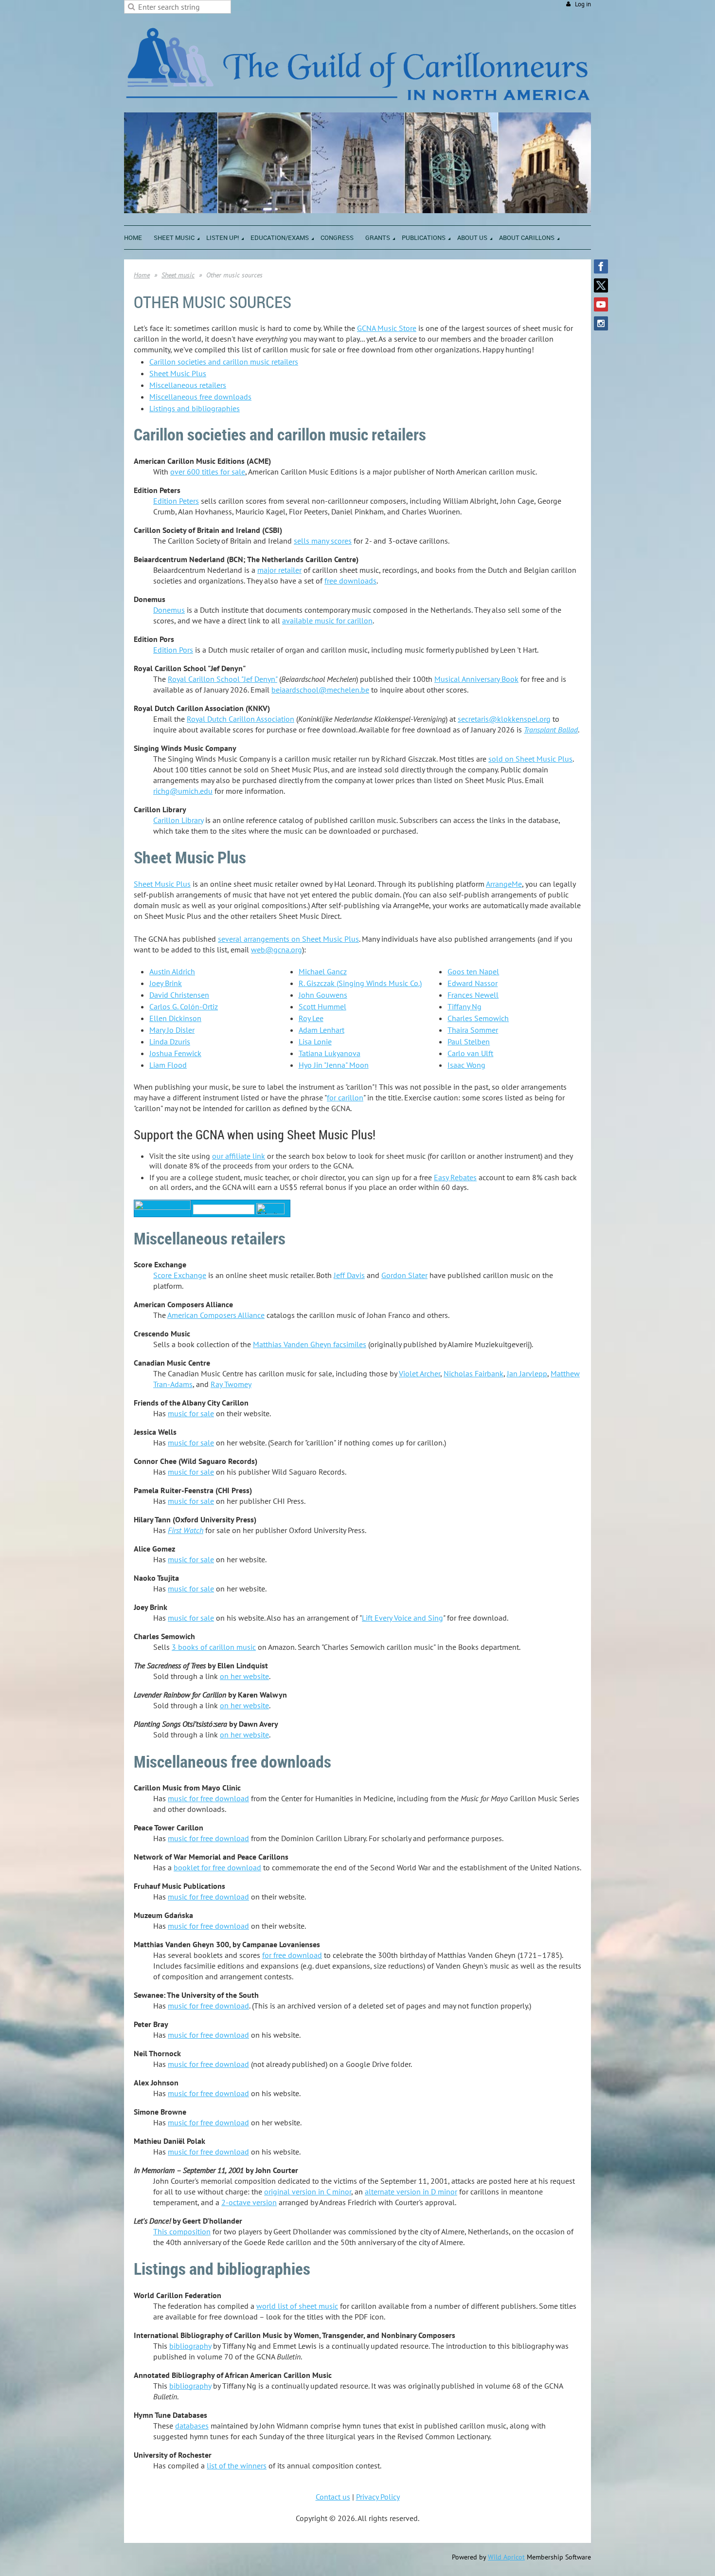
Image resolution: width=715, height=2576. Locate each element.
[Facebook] (601, 266)
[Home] (357, 107)
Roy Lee (311, 1018)
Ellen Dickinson (175, 1018)
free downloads (350, 581)
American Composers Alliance (216, 1315)
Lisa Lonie (315, 1041)
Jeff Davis (349, 1275)
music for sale (191, 1413)
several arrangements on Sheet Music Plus (288, 939)
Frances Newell (473, 995)
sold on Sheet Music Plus (530, 759)
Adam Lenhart (322, 1030)
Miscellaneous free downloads (200, 397)
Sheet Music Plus (178, 373)
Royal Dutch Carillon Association (241, 719)
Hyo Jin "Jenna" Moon (334, 1065)
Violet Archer (420, 1373)
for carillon (345, 1097)
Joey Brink (166, 983)
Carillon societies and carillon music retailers (224, 362)
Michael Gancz (323, 971)
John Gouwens (323, 995)
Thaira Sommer (473, 1030)
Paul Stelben (469, 1041)
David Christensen (179, 995)
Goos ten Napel (473, 971)
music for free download (208, 1798)
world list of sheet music (297, 2306)
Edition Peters (176, 501)
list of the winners (237, 2466)
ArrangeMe (504, 884)
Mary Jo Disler (172, 1030)
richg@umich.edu (183, 791)
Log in (583, 4)
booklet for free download (217, 1867)
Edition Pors (173, 650)
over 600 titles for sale (208, 472)
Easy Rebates (455, 1177)
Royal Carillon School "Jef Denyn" (223, 679)
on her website (244, 1676)
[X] (601, 285)
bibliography (190, 2346)
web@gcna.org (277, 950)
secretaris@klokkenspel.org (504, 719)
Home (142, 275)
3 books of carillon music (214, 1647)
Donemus (169, 610)
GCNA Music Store (387, 328)
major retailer (279, 570)
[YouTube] (601, 304)
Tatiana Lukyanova (330, 1053)
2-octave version (249, 2202)
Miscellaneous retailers (188, 385)
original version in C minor (308, 2192)
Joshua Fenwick (175, 1053)
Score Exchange (180, 1275)
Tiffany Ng (465, 1006)
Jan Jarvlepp (527, 1373)
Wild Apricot (506, 2557)
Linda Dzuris (170, 1041)
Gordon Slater (404, 1275)
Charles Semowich (478, 1018)
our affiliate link (239, 1156)
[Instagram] (601, 323)
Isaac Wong (466, 1065)
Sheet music (178, 275)
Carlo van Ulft (470, 1053)
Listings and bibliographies (195, 408)
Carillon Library (178, 820)
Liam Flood (168, 1065)
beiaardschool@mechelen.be (320, 690)
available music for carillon (327, 621)
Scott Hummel (322, 1006)
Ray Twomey (231, 1384)
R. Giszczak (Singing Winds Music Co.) (360, 983)
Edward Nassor (473, 983)
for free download (292, 1955)
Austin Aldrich (172, 971)
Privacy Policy (378, 2497)
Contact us (333, 2497)
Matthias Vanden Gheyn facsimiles (310, 1344)
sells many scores (323, 541)
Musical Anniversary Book (476, 679)
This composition (182, 2231)
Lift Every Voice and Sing (402, 1618)
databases (192, 2426)
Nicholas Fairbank (474, 1373)
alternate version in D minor (411, 2192)
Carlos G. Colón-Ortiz (184, 1006)
